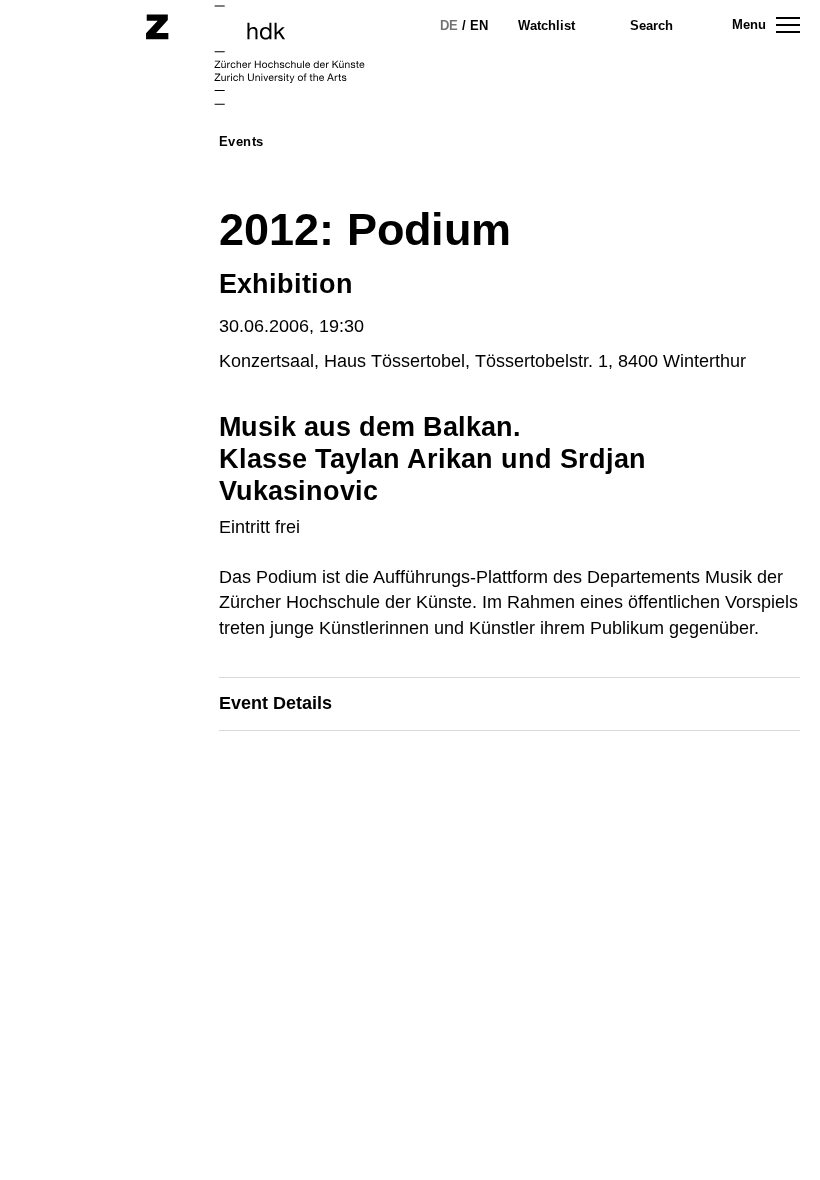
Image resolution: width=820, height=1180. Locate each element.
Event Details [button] (275, 703)
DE (449, 25)
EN (479, 25)
